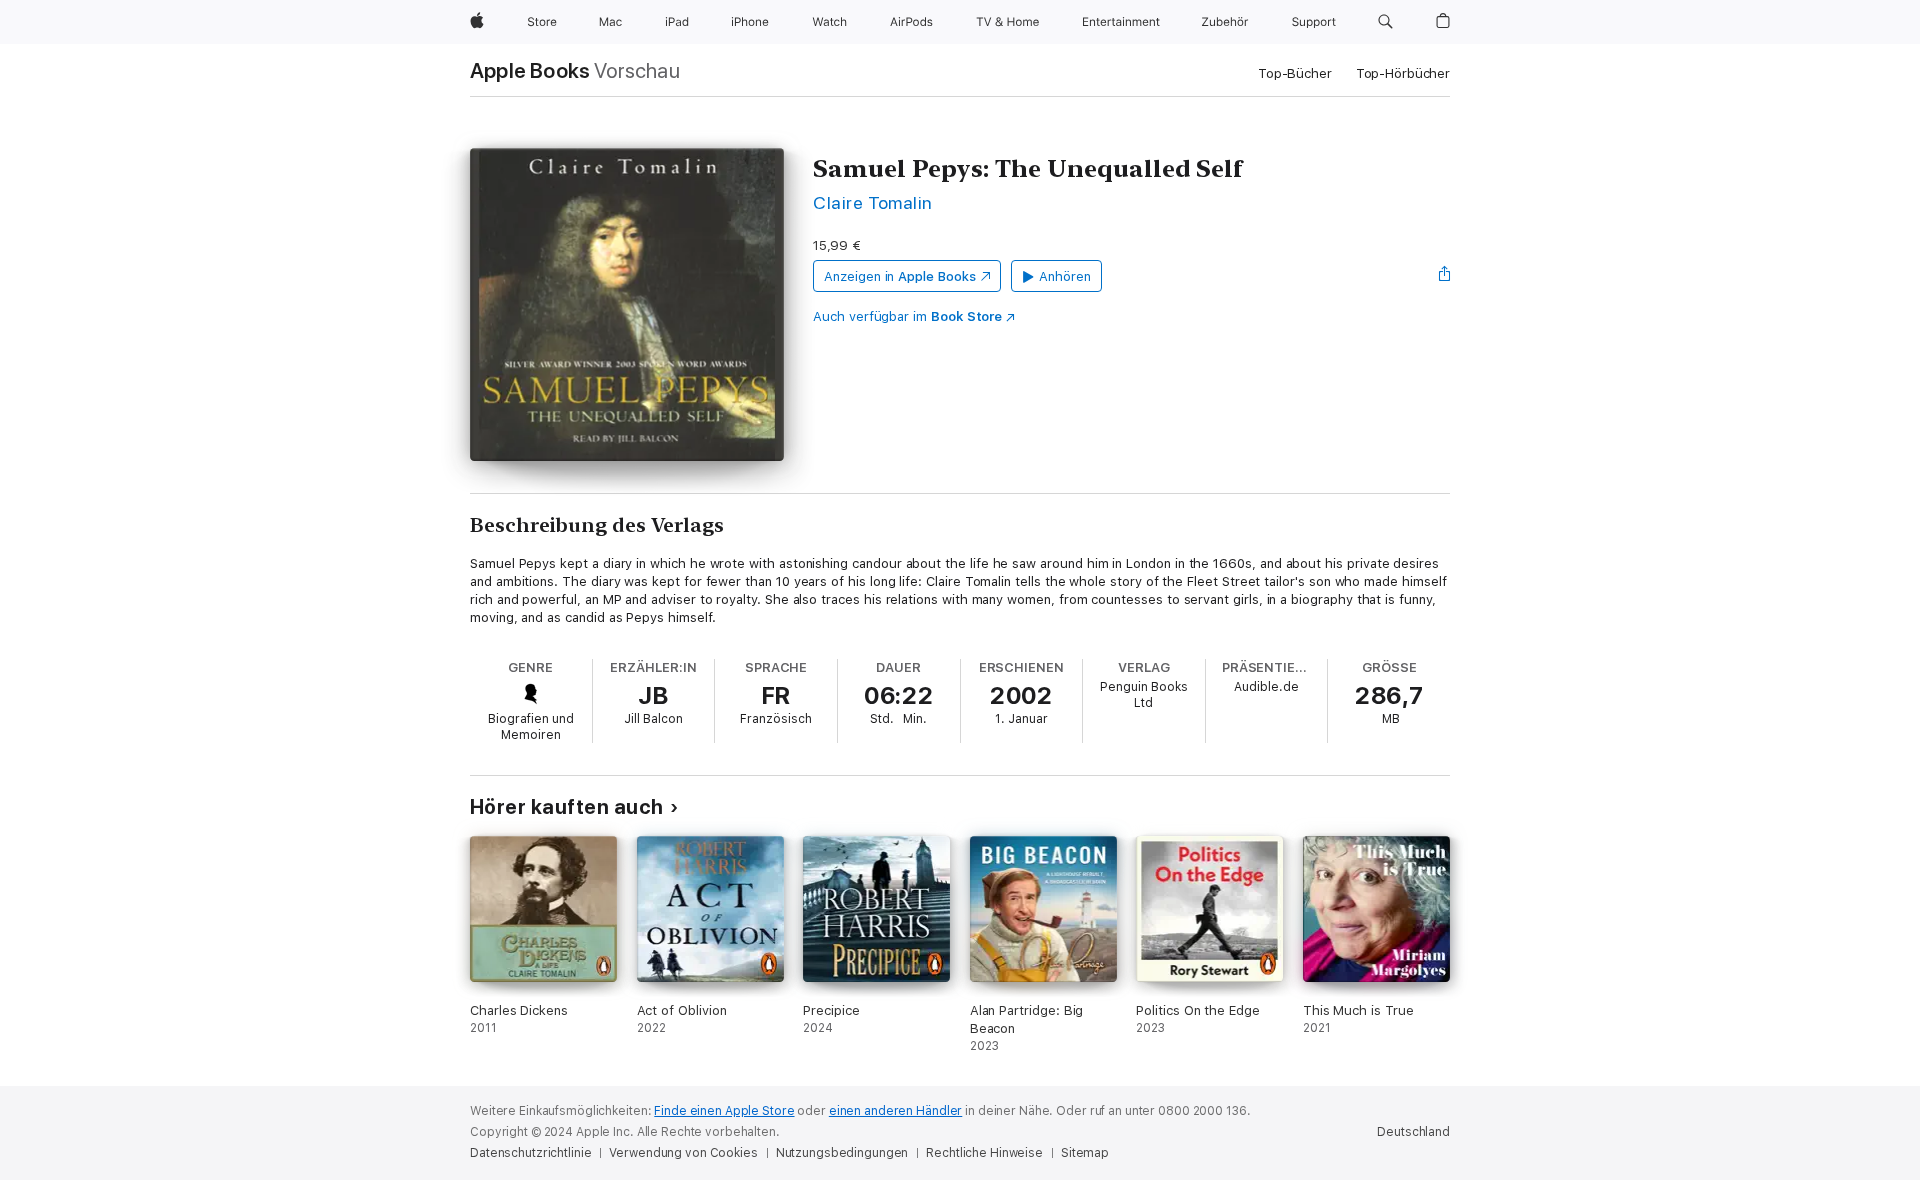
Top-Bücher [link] (1295, 73)
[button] (1385, 22)
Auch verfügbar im (907, 316)
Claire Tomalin (873, 202)
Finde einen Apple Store (724, 1111)
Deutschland (1413, 1132)
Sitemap (1085, 1153)
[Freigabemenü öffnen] (1445, 276)
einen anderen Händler (895, 1111)
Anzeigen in (900, 276)
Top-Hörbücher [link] (1403, 73)
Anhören (1065, 276)
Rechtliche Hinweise (984, 1153)
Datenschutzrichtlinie (530, 1153)
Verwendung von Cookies (683, 1153)
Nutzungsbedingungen (842, 1153)
